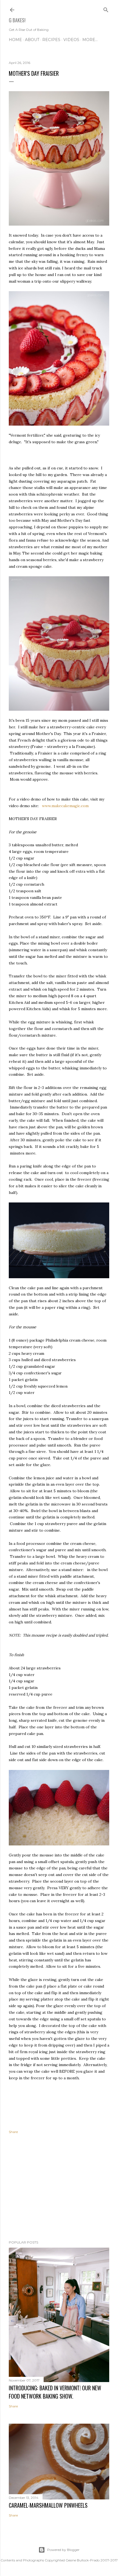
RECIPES (51, 40)
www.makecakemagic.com (66, 806)
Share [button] (13, 2132)
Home (15, 40)
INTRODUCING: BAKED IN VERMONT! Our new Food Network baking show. (55, 2392)
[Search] (106, 9)
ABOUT (32, 40)
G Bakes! (17, 20)
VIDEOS (71, 40)
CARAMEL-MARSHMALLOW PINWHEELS (48, 2505)
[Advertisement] (59, 2188)
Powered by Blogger (63, 2550)
